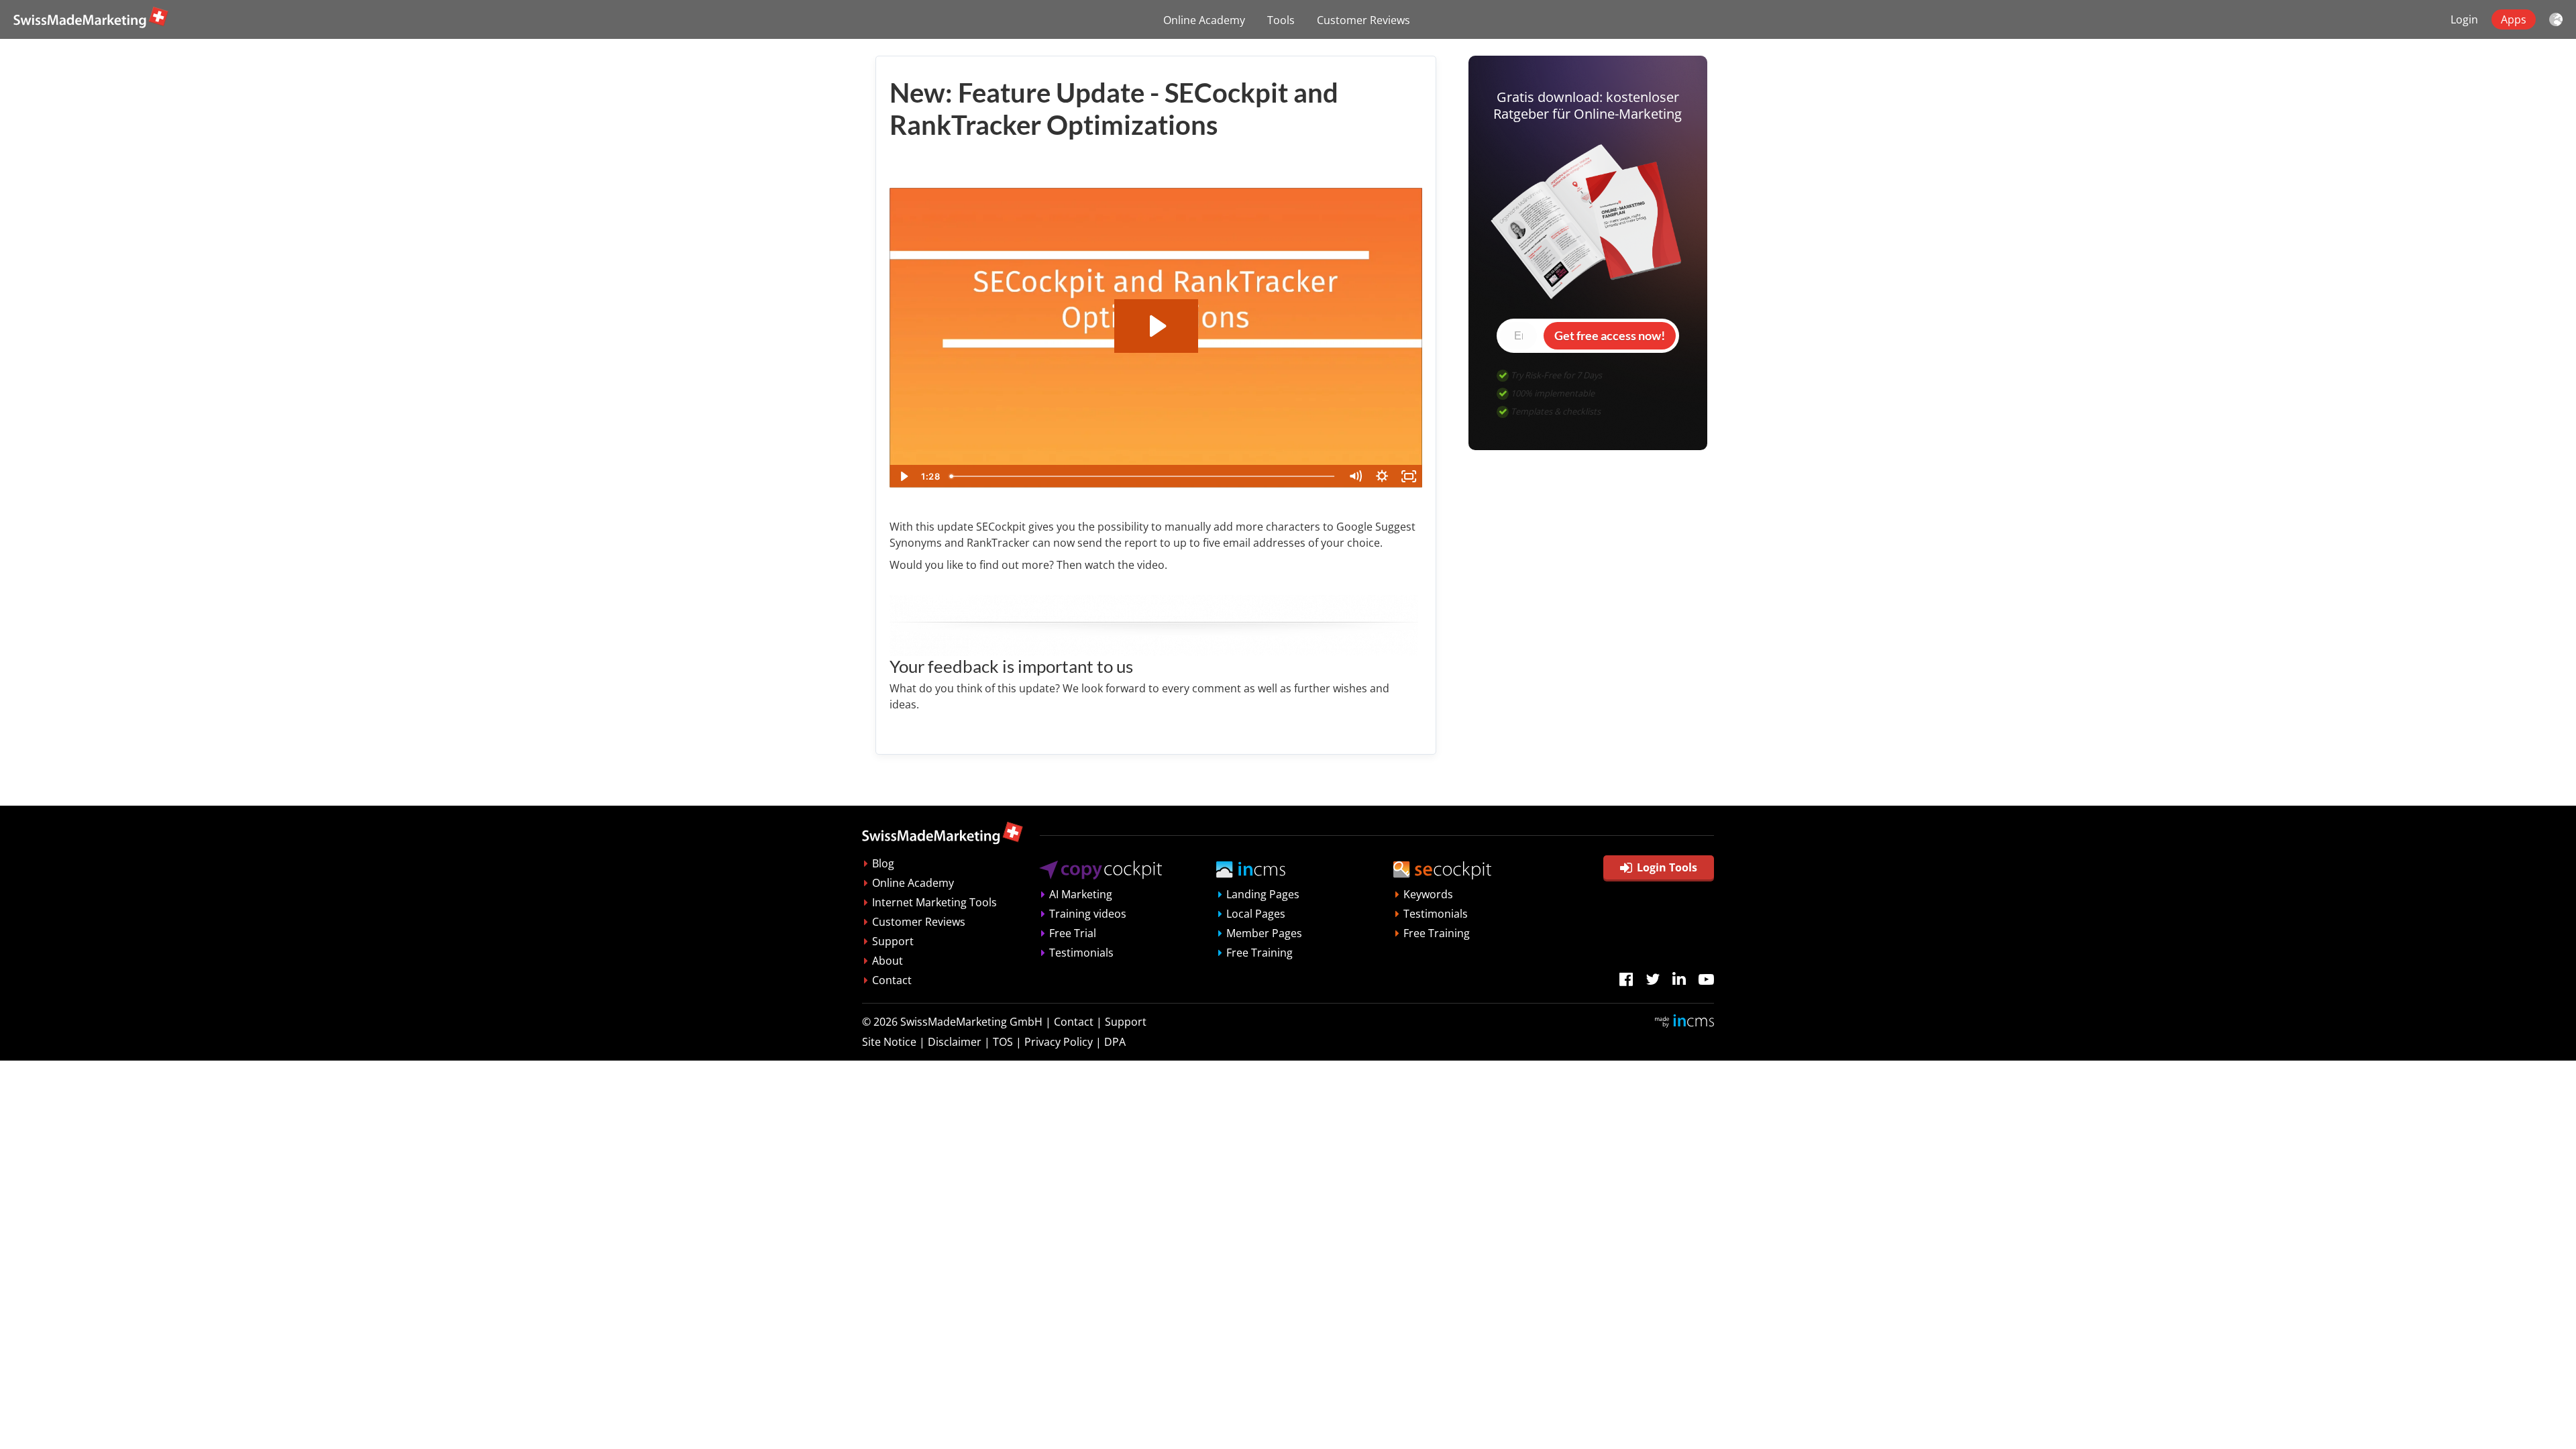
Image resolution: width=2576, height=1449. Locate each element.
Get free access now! (1610, 335)
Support (893, 941)
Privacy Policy (1059, 1042)
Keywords (1428, 894)
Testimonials (1081, 953)
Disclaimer (955, 1042)
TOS (1003, 1042)
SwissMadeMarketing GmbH (971, 1022)
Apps (2514, 19)
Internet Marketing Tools (934, 902)
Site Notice (889, 1042)
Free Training (1259, 953)
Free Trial (1073, 933)
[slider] (1143, 476)
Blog (883, 863)
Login (2464, 19)
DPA (1115, 1042)
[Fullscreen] (1409, 476)
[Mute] (1355, 476)
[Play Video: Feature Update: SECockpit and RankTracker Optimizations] (1156, 326)
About (888, 961)
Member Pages (1264, 933)
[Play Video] (903, 476)
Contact (892, 980)
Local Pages (1256, 914)
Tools (1281, 20)
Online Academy (1204, 20)
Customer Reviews (1363, 20)
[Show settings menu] (1382, 476)
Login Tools (1667, 867)
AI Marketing (1081, 894)
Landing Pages (1263, 894)
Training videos (1088, 914)
